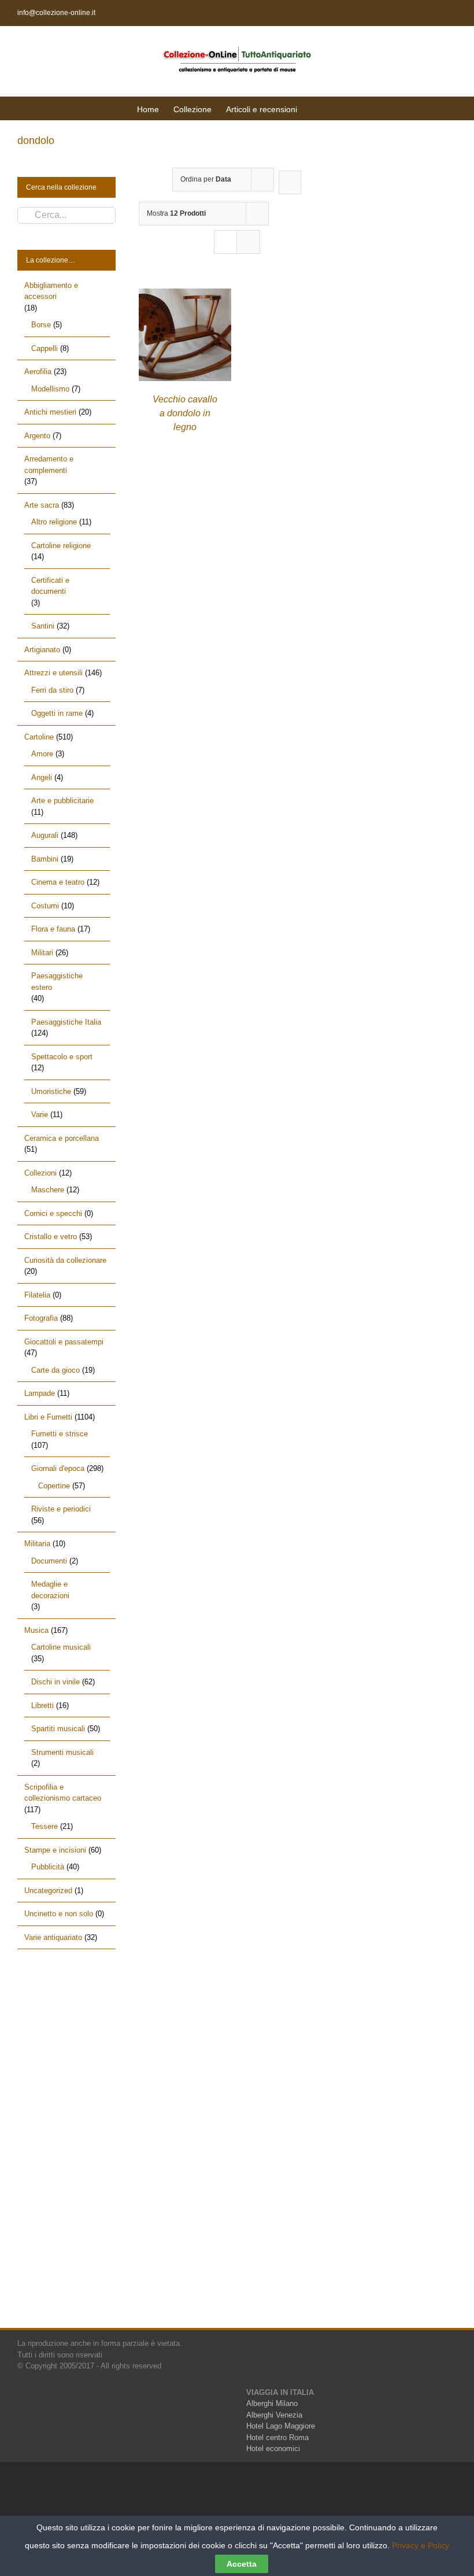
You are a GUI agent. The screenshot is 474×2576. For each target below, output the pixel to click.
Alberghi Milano (272, 2403)
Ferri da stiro (52, 690)
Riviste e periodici (61, 1509)
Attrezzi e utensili (53, 673)
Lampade (40, 1393)
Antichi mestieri (50, 412)
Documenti (49, 1561)
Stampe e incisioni (55, 1850)
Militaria (37, 1544)
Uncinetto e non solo (59, 1914)
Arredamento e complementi (49, 465)
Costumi (45, 906)
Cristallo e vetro (51, 1237)
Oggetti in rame (57, 713)
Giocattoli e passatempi (64, 1342)
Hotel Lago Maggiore (281, 2426)
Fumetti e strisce (60, 1434)
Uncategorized (48, 1891)
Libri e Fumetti (48, 1417)
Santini (43, 626)
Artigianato (42, 650)
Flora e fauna (53, 929)
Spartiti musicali (58, 1729)
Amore (42, 754)
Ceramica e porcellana (62, 1138)
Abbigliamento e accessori (51, 291)
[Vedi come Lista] (248, 242)
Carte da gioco (55, 1370)
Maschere (48, 1190)
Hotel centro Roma (277, 2438)
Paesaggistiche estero (57, 982)
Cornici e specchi (53, 1213)
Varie (40, 1115)
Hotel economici (273, 2449)
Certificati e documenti (50, 586)
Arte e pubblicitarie (62, 801)
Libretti (42, 1705)
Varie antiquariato (53, 1937)
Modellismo (50, 389)
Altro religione (54, 522)
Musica (36, 1630)
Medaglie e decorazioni (50, 1590)
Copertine (54, 1486)
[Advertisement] (66, 2149)
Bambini (45, 859)
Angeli (42, 777)
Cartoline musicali (61, 1647)
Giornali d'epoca (58, 1468)
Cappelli (45, 348)
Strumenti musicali (62, 1752)
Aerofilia (38, 372)
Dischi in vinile (55, 1682)
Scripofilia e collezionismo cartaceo (63, 1793)
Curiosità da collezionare (65, 1260)
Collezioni (40, 1173)
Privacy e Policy (421, 2545)
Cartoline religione (61, 546)
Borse (41, 325)
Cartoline (39, 737)
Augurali (45, 835)
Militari (42, 953)
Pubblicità (48, 1867)
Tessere (45, 1826)
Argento (37, 436)
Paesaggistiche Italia (66, 1022)
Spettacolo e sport (62, 1057)
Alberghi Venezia (274, 2415)
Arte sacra (42, 505)
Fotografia (41, 1318)
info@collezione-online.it (56, 13)
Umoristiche (51, 1091)
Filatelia (37, 1295)
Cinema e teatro (58, 882)
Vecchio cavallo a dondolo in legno (185, 413)
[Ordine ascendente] (290, 182)
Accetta (242, 2564)
